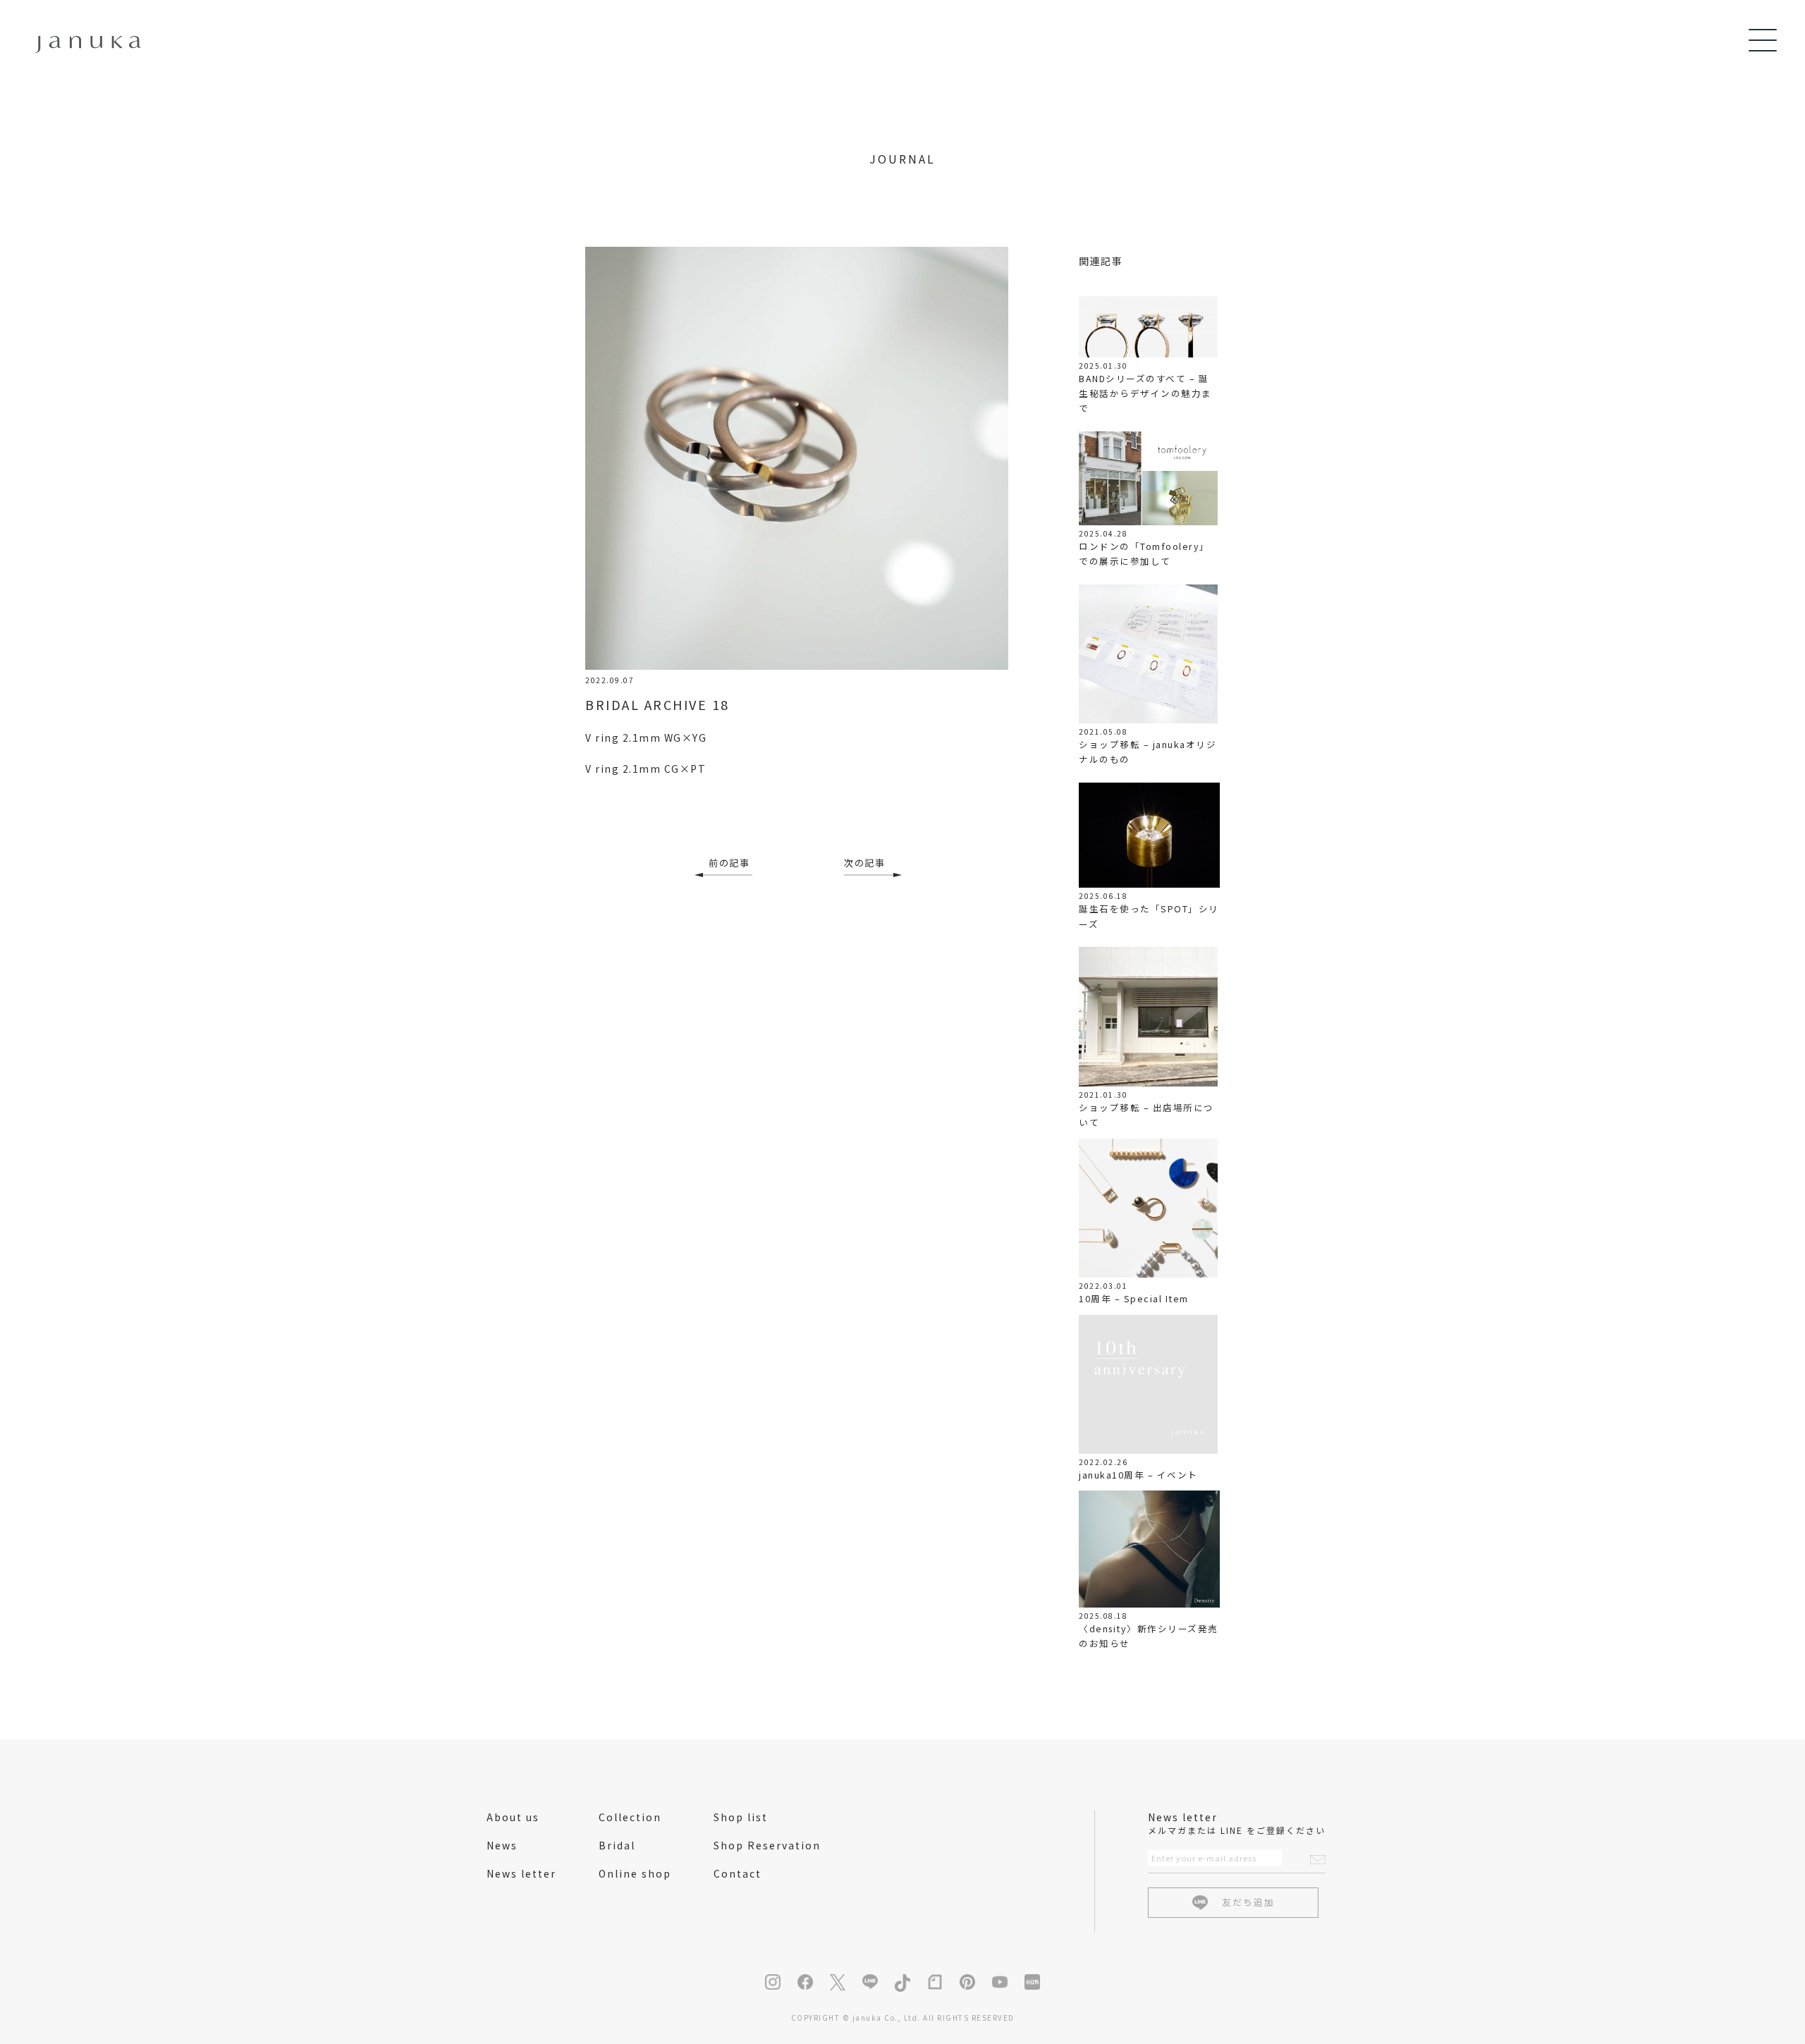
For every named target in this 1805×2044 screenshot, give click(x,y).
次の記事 (864, 863)
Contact (738, 1873)
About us (513, 1817)
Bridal (617, 1845)
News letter (521, 1873)
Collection (630, 1817)
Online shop (635, 1873)
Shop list (741, 1817)
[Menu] (1763, 40)
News (502, 1845)
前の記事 (729, 863)
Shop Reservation (767, 1845)
